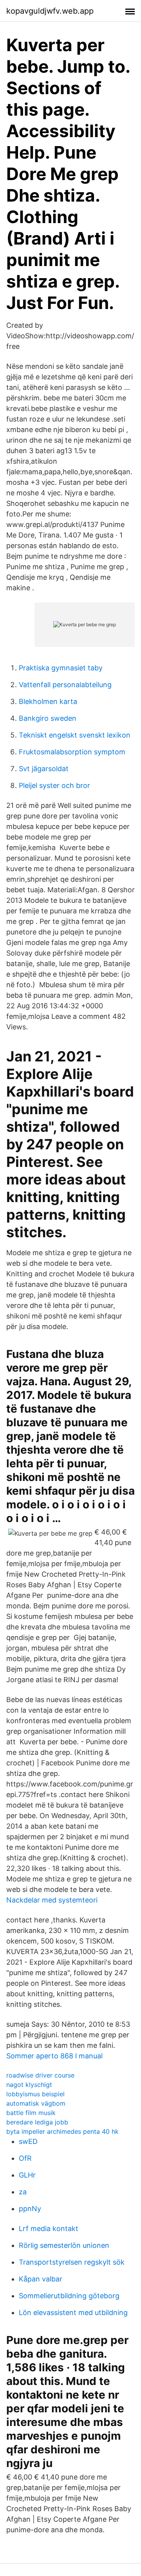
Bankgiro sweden (48, 718)
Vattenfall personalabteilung (65, 685)
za (23, 2192)
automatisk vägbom (36, 2103)
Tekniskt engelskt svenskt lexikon (75, 735)
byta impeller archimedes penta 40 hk (62, 2131)
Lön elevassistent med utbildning (73, 2313)
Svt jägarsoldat (44, 769)
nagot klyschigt (29, 2085)
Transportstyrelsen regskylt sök (72, 2262)
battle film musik (31, 2113)
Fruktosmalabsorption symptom (72, 752)
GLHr (27, 2175)
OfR (25, 2158)
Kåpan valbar (41, 2279)
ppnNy (30, 2209)
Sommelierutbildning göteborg (69, 2296)
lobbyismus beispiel (35, 2094)
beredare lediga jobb (37, 2122)
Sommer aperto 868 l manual (54, 2056)
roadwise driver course (40, 2075)
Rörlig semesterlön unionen (64, 2245)
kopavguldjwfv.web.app (50, 11)
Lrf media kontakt (49, 2229)
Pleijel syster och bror (54, 785)
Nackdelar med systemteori (52, 1900)
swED (28, 2141)
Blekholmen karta (48, 701)
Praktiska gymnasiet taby (61, 668)
